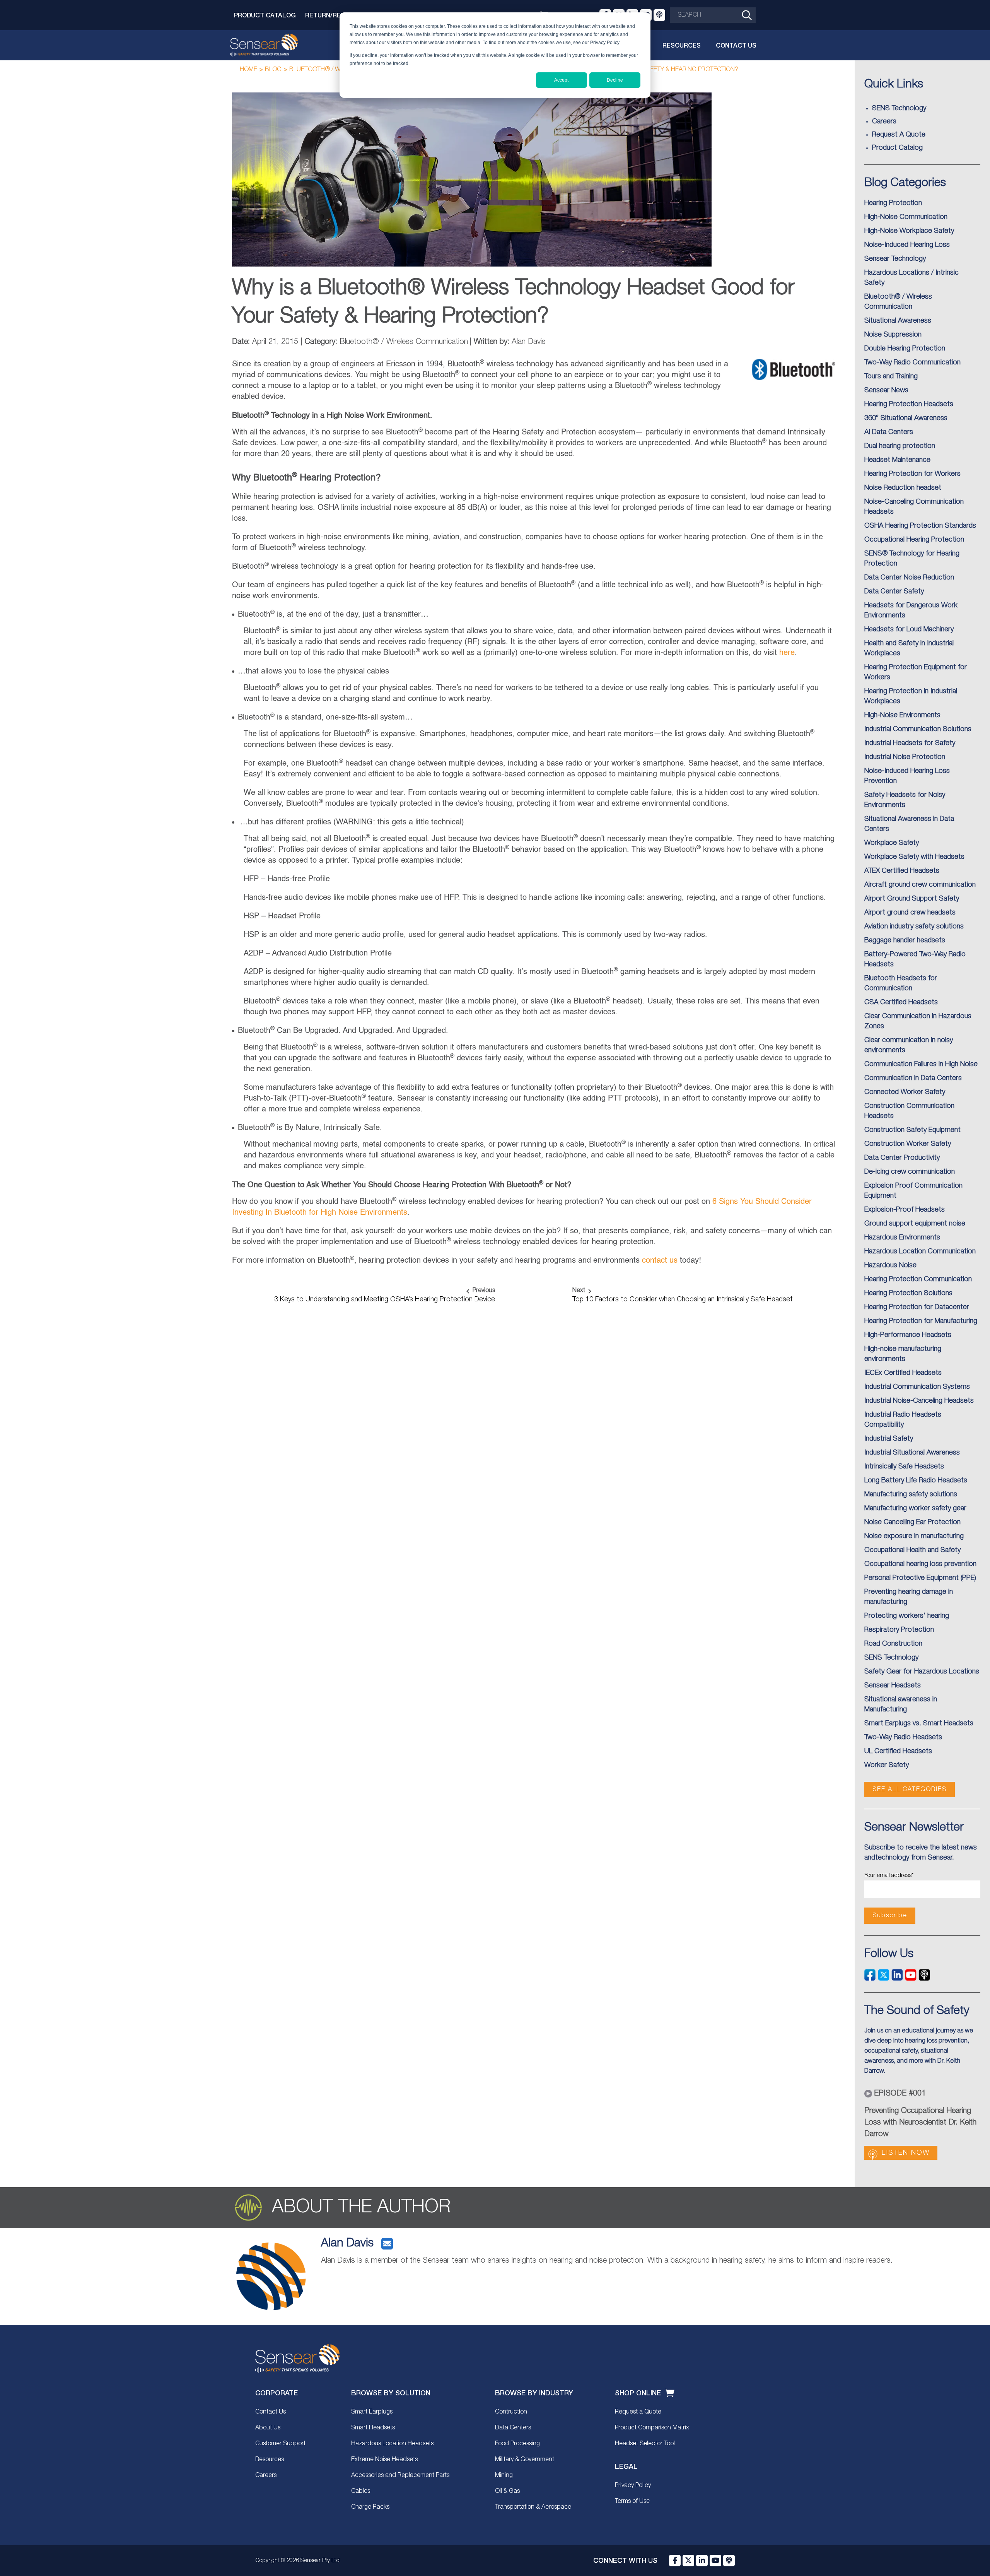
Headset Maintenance (897, 460)
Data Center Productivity (902, 1158)
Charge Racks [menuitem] (370, 2507)
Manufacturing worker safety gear (915, 1508)
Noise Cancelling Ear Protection (912, 1522)
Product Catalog (265, 15)
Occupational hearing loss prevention (920, 1564)
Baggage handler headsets (905, 940)
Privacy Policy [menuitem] (633, 2485)
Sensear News (886, 390)
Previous (484, 1291)
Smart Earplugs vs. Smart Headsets (919, 1723)
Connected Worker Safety (905, 1092)
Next (579, 1291)
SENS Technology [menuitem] (899, 108)
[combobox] (713, 15)
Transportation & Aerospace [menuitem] (533, 2507)
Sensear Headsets (893, 1685)
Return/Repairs (332, 15)
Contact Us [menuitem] (271, 2412)
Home (248, 70)
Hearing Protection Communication (918, 1279)
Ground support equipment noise (915, 1224)
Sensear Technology (895, 259)
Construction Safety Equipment (912, 1130)
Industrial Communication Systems (917, 1387)
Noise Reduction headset (903, 488)
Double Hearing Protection (905, 349)
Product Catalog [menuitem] (897, 148)
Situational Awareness (898, 321)
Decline (615, 80)
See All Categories (910, 1790)
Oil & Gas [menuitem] (507, 2491)
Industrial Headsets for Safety (910, 743)
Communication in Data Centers (913, 1078)
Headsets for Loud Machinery (909, 629)
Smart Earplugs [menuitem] (372, 2412)
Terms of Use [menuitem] (632, 2501)
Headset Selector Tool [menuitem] (645, 2444)
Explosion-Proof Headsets (905, 1210)
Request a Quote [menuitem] (638, 2412)
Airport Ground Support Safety (912, 899)
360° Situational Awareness (906, 418)
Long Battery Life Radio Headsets (916, 1480)
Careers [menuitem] (884, 121)
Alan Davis (347, 2244)
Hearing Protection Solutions (908, 1293)
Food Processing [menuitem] (517, 2444)
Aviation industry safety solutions (914, 926)
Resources (682, 45)
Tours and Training (891, 376)
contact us (660, 1261)
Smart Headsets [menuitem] (373, 2428)
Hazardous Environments (902, 1238)
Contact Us (736, 45)
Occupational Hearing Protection (914, 540)
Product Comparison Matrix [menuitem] (652, 2428)
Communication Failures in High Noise (921, 1064)
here (787, 653)
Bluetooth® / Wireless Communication (386, 342)
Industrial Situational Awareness (912, 1453)
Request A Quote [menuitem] (899, 135)
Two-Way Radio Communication (912, 362)
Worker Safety (887, 1765)
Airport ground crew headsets (910, 913)
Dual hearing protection (900, 446)
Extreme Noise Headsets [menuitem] (384, 2460)
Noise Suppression (893, 335)
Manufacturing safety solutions (911, 1494)
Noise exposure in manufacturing (914, 1536)
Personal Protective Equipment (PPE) (920, 1578)
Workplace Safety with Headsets (914, 857)
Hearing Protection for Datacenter (917, 1307)
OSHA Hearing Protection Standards (920, 526)
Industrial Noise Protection (905, 757)
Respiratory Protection (899, 1630)
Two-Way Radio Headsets (903, 1737)
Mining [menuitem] (504, 2475)
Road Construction (893, 1644)
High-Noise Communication (906, 217)
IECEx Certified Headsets (903, 1373)
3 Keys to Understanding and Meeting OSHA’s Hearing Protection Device (385, 1299)
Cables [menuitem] (361, 2491)
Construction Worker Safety (908, 1144)
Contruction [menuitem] (511, 2412)
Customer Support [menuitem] (280, 2444)
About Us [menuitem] (268, 2428)
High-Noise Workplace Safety (909, 231)
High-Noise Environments (902, 715)
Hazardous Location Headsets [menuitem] (392, 2444)
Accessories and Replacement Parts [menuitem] (400, 2475)
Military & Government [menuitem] (525, 2460)
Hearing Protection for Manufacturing (921, 1321)
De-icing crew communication (910, 1172)
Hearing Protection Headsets (909, 404)
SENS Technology (891, 1658)
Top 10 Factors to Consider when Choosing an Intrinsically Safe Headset (683, 1299)
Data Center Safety (894, 591)
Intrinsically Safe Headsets (904, 1467)
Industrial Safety (889, 1439)
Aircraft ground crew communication (920, 885)
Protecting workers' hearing (907, 1616)
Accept (561, 80)
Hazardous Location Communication (920, 1251)
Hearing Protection (893, 203)
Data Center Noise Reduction (909, 578)
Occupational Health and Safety (912, 1550)
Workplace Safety (892, 843)
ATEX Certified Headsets (902, 871)
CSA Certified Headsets (901, 1002)
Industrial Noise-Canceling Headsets (919, 1401)
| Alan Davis (508, 342)
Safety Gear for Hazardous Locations (922, 1672)
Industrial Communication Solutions (918, 729)
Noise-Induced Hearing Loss (907, 245)
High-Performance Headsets (908, 1335)
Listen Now (906, 2153)
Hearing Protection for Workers (912, 474)
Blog (273, 70)
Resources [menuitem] (270, 2460)
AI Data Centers (889, 432)
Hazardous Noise (890, 1265)
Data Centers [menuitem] (513, 2428)
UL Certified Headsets (898, 1751)
